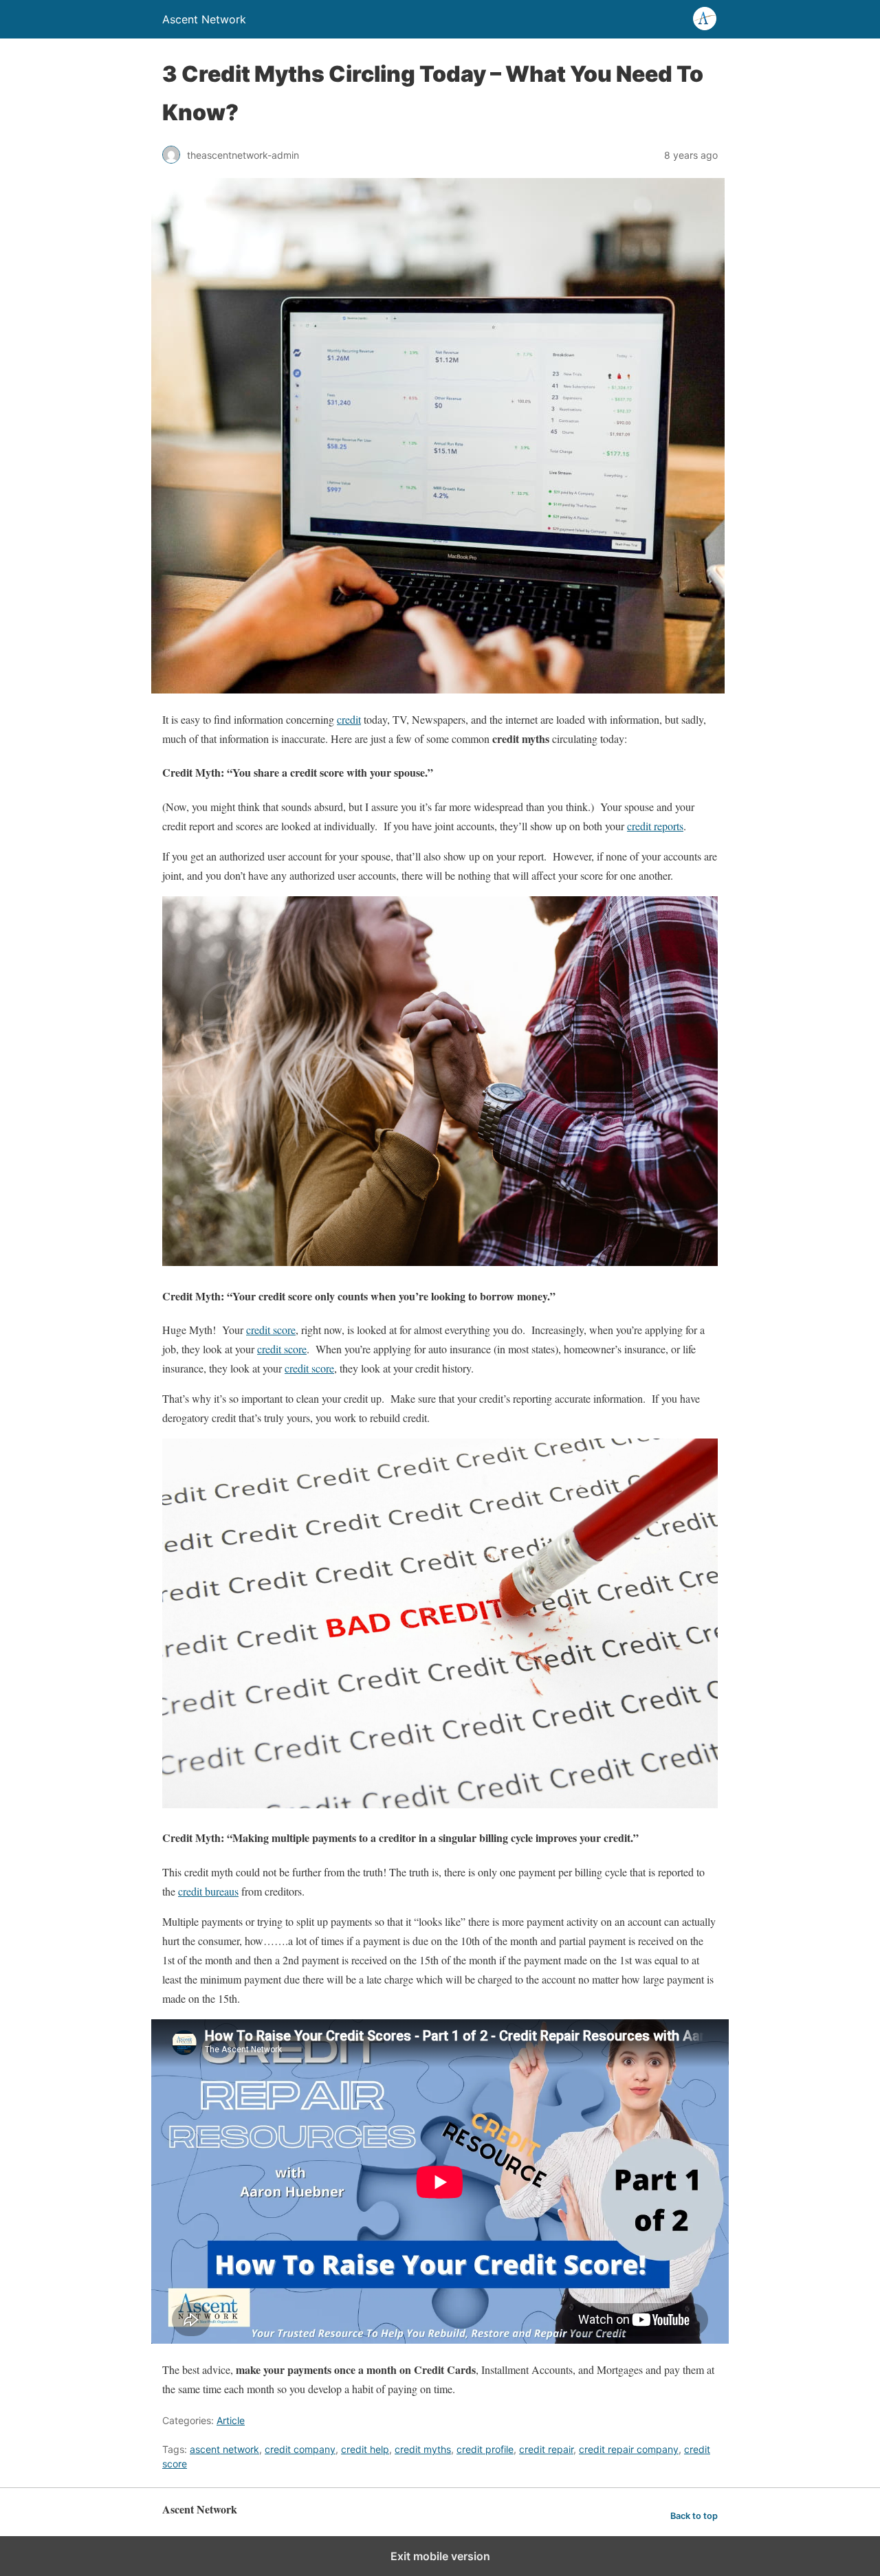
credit (349, 719)
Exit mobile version (440, 2556)
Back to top (694, 2516)
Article (231, 2420)
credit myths (423, 2449)
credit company (300, 2449)
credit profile (485, 2449)
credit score (271, 1330)
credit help (365, 2449)
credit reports (655, 826)
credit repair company (629, 2449)
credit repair (546, 2449)
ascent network (224, 2449)
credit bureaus (208, 1891)
